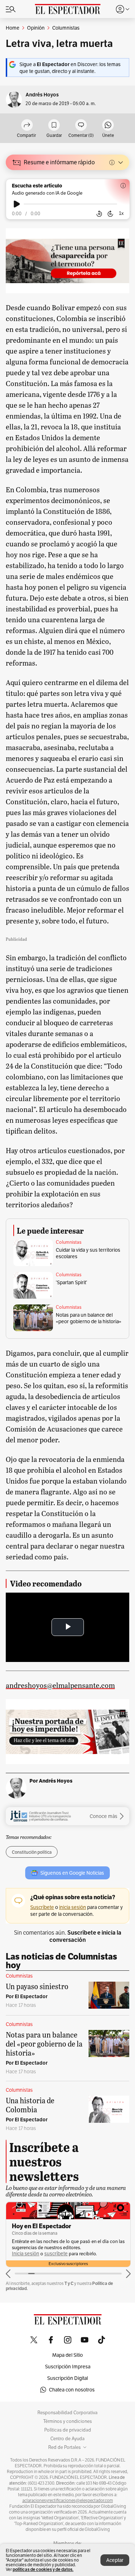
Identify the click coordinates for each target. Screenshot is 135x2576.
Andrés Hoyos (42, 95)
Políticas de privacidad (68, 2430)
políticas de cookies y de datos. (43, 2569)
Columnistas (69, 1242)
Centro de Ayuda (67, 2439)
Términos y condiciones (67, 2421)
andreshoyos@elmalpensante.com (60, 1685)
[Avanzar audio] (110, 214)
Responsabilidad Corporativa (67, 2413)
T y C (69, 2283)
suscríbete (56, 2254)
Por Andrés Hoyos (51, 1781)
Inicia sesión (26, 2254)
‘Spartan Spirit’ (71, 1282)
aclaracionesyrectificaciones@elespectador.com (68, 2501)
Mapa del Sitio (67, 2355)
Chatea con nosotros (72, 2390)
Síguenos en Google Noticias (72, 1873)
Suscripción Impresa (68, 2367)
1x (121, 213)
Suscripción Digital (67, 2378)
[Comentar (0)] (81, 125)
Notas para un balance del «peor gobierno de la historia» (89, 1318)
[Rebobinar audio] (99, 214)
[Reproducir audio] (17, 204)
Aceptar (115, 2560)
